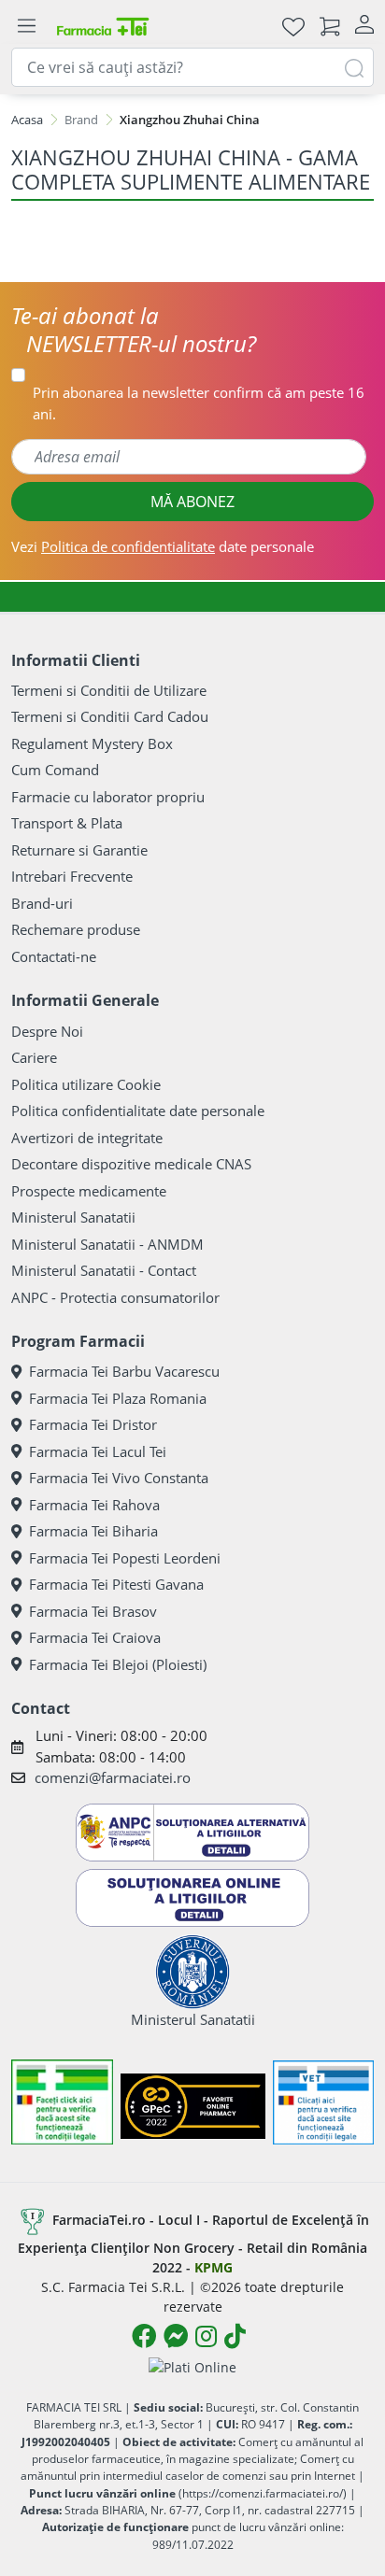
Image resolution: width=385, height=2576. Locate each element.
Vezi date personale (163, 546)
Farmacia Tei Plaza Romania (118, 1398)
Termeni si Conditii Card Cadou (110, 716)
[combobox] (192, 67)
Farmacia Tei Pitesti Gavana (116, 1584)
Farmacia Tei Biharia (93, 1531)
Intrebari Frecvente (72, 876)
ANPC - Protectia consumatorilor (115, 1297)
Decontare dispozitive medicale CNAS (131, 1164)
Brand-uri (42, 903)
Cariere (34, 1057)
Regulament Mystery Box (92, 743)
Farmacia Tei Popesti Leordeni (125, 1558)
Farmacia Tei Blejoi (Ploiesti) (118, 1664)
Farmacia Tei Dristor (93, 1424)
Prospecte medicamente (89, 1191)
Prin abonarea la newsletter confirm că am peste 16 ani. (199, 403)
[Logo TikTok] (235, 2336)
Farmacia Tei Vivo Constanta (119, 1478)
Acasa (27, 120)
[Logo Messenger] (176, 2336)
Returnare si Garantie (79, 850)
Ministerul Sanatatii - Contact (104, 1270)
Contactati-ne (54, 956)
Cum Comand (55, 770)
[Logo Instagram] (206, 2336)
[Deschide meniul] (26, 26)
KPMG (214, 2267)
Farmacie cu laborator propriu (108, 797)
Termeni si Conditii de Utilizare (109, 690)
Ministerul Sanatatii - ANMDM (107, 1244)
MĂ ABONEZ (192, 502)
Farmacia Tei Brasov (93, 1611)
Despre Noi (47, 1031)
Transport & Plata (67, 823)
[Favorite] (293, 26)
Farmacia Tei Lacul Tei (98, 1451)
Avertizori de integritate (87, 1138)
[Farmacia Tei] (103, 26)
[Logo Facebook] (144, 2336)
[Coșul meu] (330, 26)
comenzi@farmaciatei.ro (113, 1777)
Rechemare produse (76, 929)
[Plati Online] (192, 2366)
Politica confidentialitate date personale (138, 1111)
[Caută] (354, 67)
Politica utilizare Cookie (86, 1084)
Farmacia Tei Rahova (94, 1505)
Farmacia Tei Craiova (95, 1637)
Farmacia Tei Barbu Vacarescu (124, 1371)
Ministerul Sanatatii (73, 1217)
